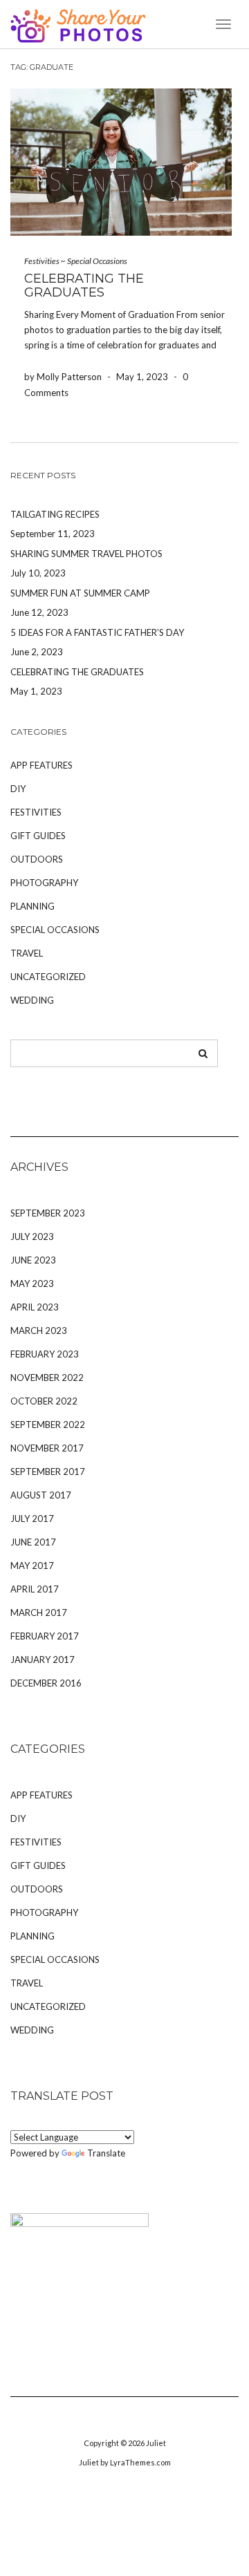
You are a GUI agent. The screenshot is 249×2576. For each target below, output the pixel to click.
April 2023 (35, 1307)
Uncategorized (48, 977)
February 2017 (45, 1636)
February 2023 (45, 1354)
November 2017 (47, 1448)
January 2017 (43, 1660)
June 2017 (33, 1542)
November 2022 (47, 1378)
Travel (27, 953)
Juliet (156, 2443)
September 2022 (48, 1425)
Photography (44, 883)
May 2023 (32, 1284)
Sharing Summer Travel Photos (86, 554)
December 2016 (46, 1683)
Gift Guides (38, 836)
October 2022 (44, 1401)
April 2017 (35, 1589)
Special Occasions (97, 261)
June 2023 (33, 1260)
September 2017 (48, 1472)
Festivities (42, 261)
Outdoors (37, 859)
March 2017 (39, 1613)
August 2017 (41, 1495)
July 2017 (32, 1519)
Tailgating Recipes (55, 514)
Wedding (32, 1000)
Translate (106, 2153)
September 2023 (48, 1213)
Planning (33, 906)
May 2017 (32, 1566)
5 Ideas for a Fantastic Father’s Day (97, 632)
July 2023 (32, 1237)
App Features (41, 765)
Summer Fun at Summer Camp (80, 593)
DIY (18, 789)
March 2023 (39, 1331)
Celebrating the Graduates (84, 285)
